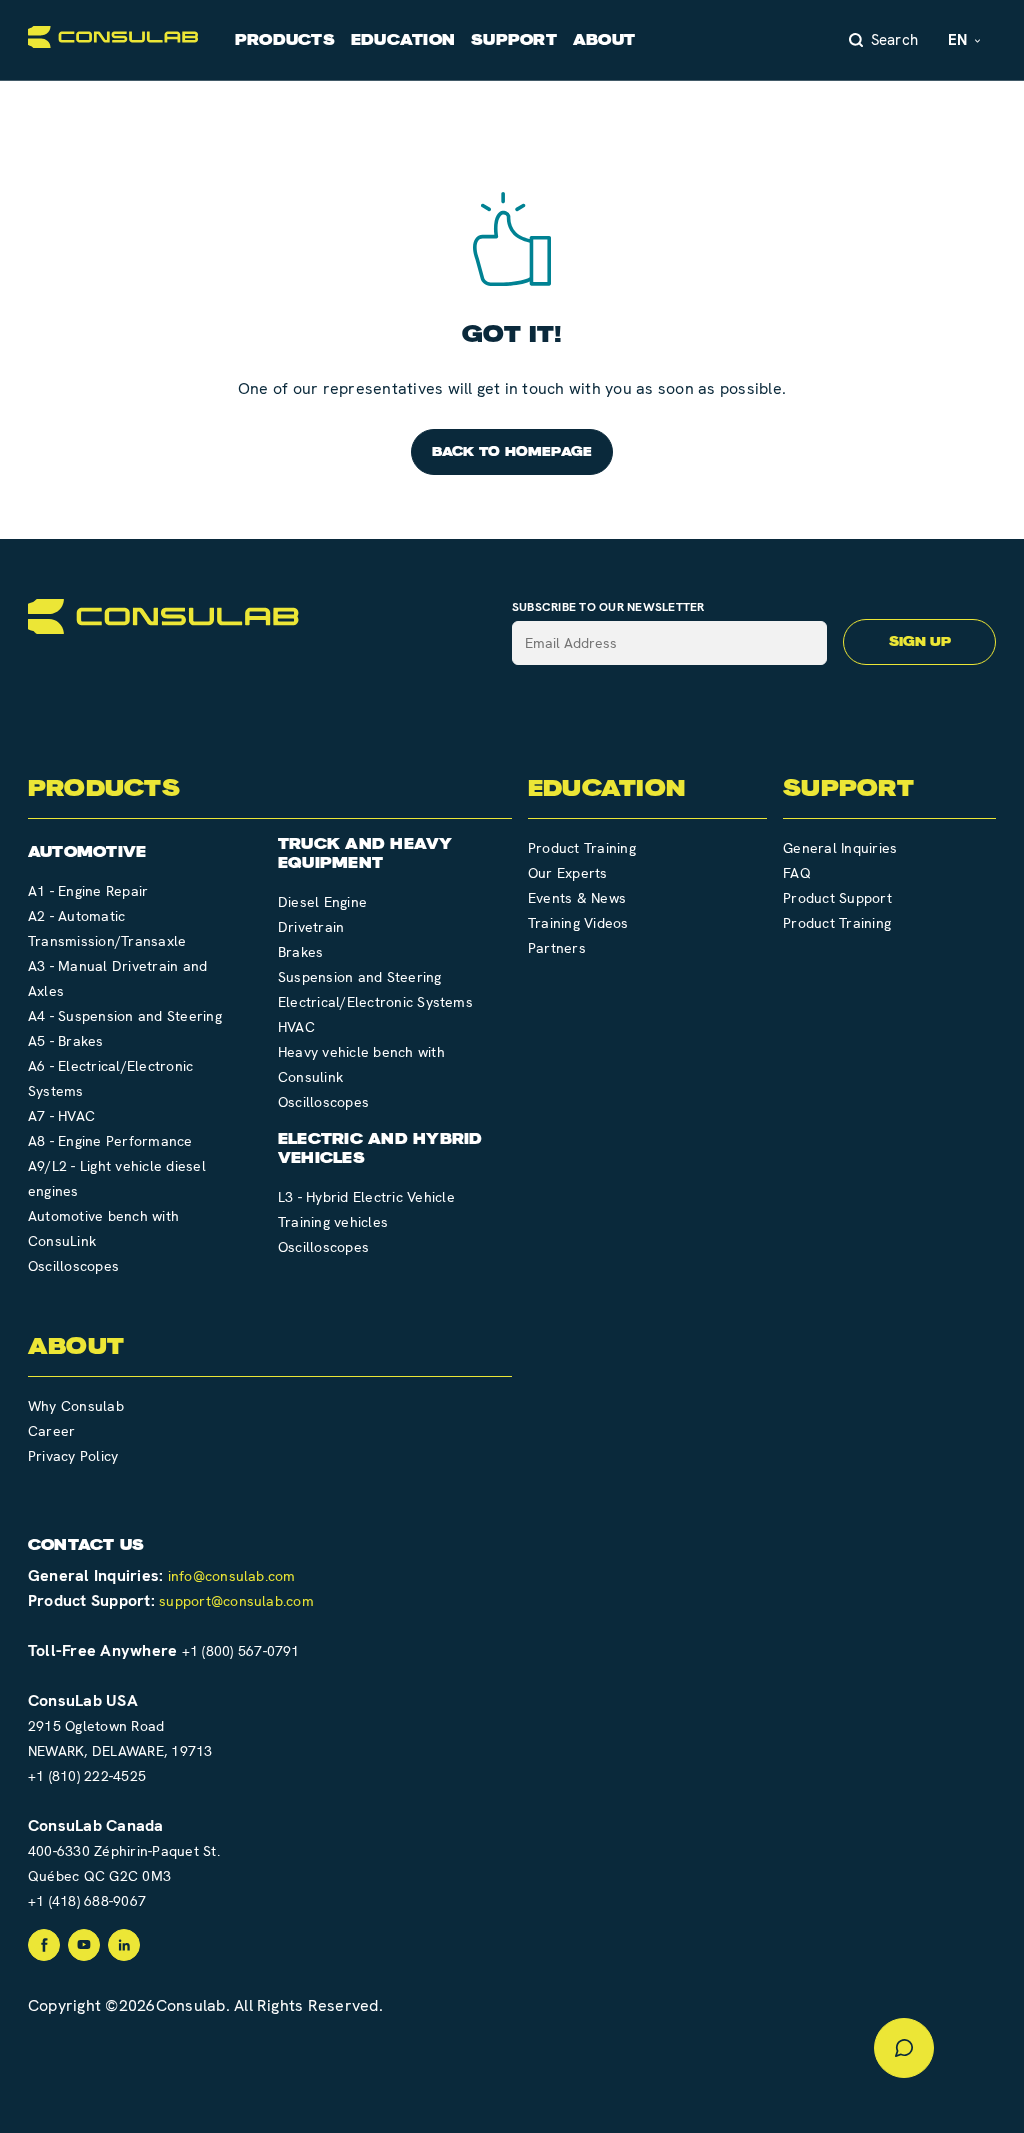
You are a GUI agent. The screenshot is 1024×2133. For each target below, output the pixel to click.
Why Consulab (76, 1406)
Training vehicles (333, 1222)
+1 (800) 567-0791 (241, 1651)
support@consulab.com (236, 1601)
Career (51, 1431)
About (604, 40)
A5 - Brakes (66, 1041)
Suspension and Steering (360, 977)
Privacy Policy (73, 1456)
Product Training (582, 848)
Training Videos (578, 923)
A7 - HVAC (61, 1116)
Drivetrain (311, 927)
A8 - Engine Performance (110, 1141)
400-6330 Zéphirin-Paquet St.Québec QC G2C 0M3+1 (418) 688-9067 (124, 1876)
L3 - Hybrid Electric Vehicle (366, 1197)
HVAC (296, 1027)
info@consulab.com (232, 1576)
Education (403, 40)
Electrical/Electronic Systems (375, 1002)
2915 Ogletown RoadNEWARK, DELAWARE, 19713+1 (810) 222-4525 (120, 1751)
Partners (557, 948)
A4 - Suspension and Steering (125, 1016)
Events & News (577, 898)
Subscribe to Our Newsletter (608, 607)
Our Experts (568, 873)
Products (285, 40)
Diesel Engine (322, 902)
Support (514, 40)
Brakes (300, 952)
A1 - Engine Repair (88, 891)
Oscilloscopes (73, 1266)
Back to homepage (512, 451)
